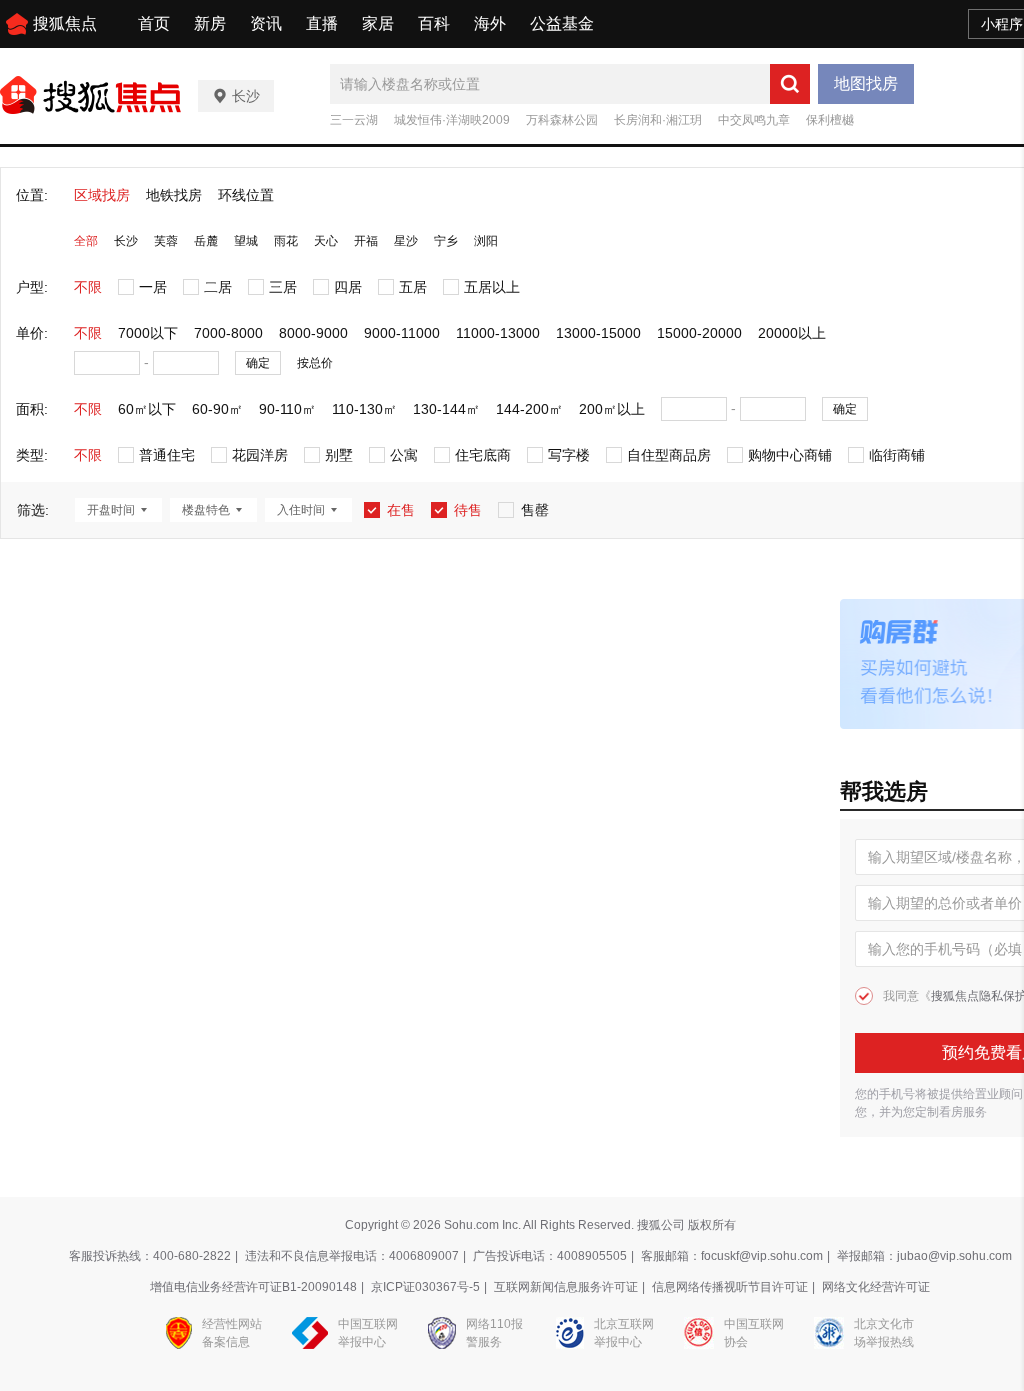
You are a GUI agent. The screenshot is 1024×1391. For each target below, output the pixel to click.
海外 (490, 23)
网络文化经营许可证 (876, 1287)
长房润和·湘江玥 (658, 120)
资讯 (266, 23)
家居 (378, 23)
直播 (322, 23)
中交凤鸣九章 (754, 120)
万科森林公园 (562, 120)
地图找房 (866, 83)
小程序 (1002, 24)
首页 (154, 23)
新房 (210, 23)
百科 (434, 23)
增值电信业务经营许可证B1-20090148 (253, 1287)
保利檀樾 (830, 120)
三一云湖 (354, 120)
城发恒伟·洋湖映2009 (452, 120)
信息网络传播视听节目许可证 (730, 1287)
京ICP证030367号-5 (425, 1287)
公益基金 (562, 23)
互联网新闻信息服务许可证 (566, 1287)
